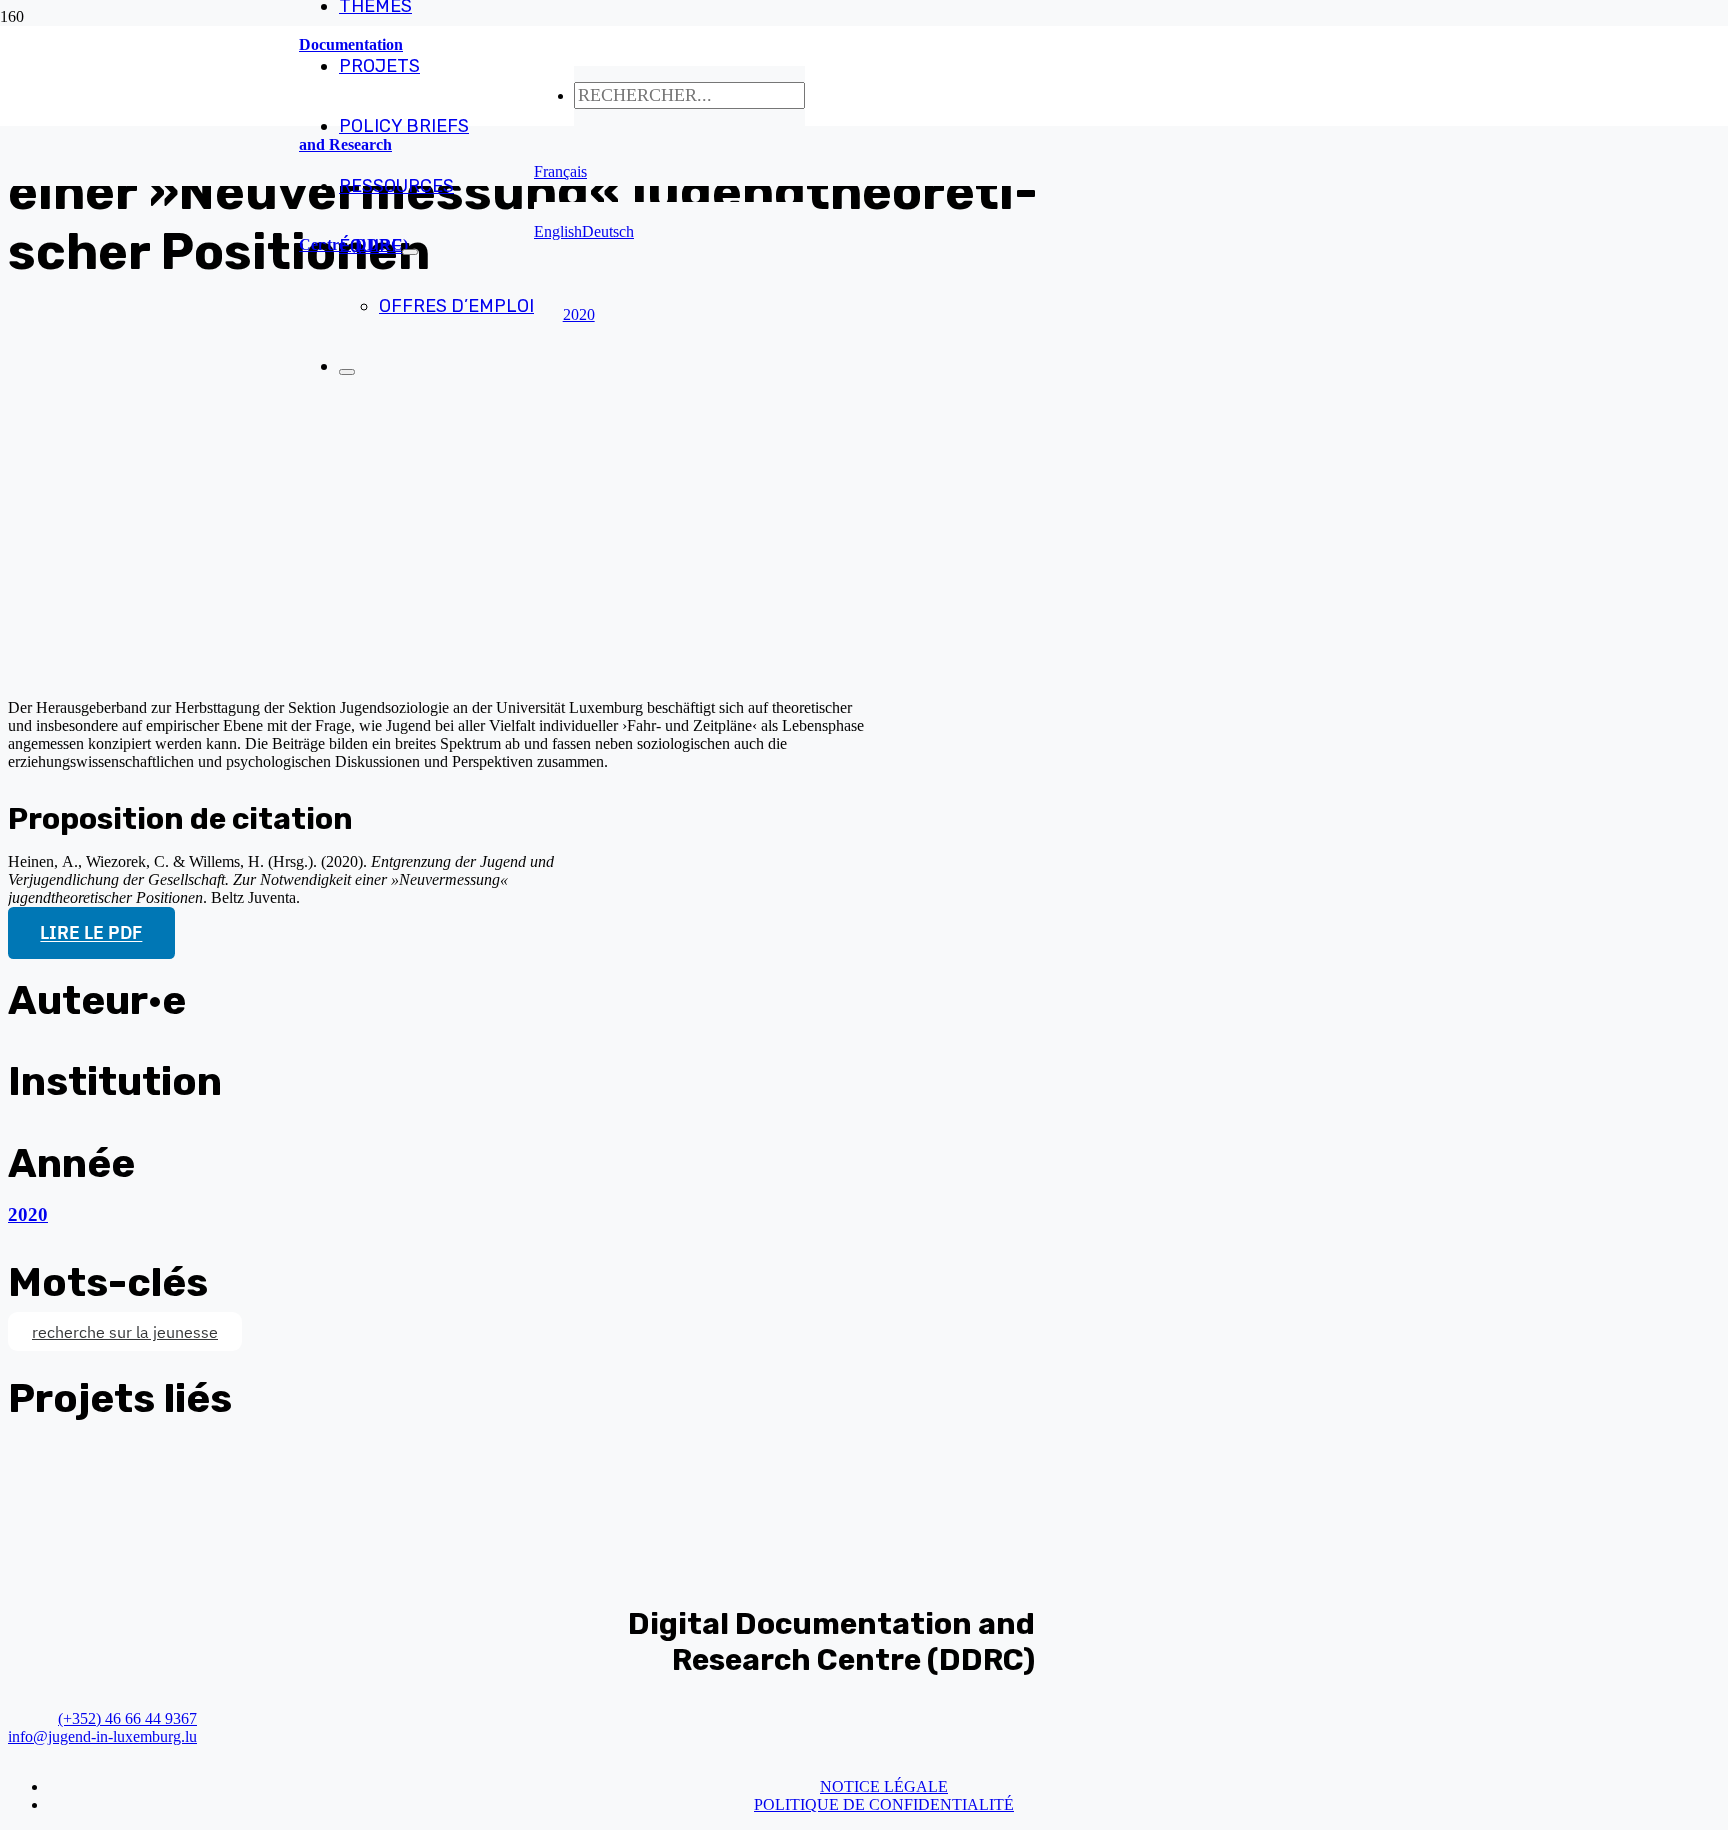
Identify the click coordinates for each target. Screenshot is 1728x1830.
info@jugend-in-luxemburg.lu (102, 1736)
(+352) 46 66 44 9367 (127, 1718)
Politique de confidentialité (884, 1804)
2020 (28, 1214)
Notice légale (884, 1786)
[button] (560, 171)
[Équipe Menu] (410, 252)
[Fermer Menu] (347, 372)
